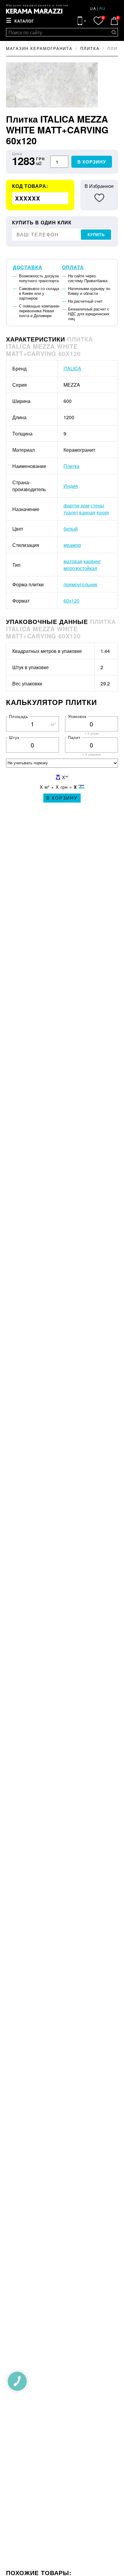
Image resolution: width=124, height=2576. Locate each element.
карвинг (92, 561)
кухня (103, 512)
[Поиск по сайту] (114, 32)
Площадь (19, 716)
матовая (73, 561)
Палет (74, 737)
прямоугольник (80, 584)
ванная (87, 512)
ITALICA (72, 368)
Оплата (73, 267)
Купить (96, 235)
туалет (71, 512)
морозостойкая (80, 568)
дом (85, 505)
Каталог (24, 21)
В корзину (92, 162)
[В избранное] (99, 198)
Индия (71, 486)
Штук (14, 737)
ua (93, 8)
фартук (71, 505)
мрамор (72, 545)
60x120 (71, 601)
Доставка (28, 267)
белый (71, 529)
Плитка (71, 466)
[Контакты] (82, 21)
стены (97, 505)
